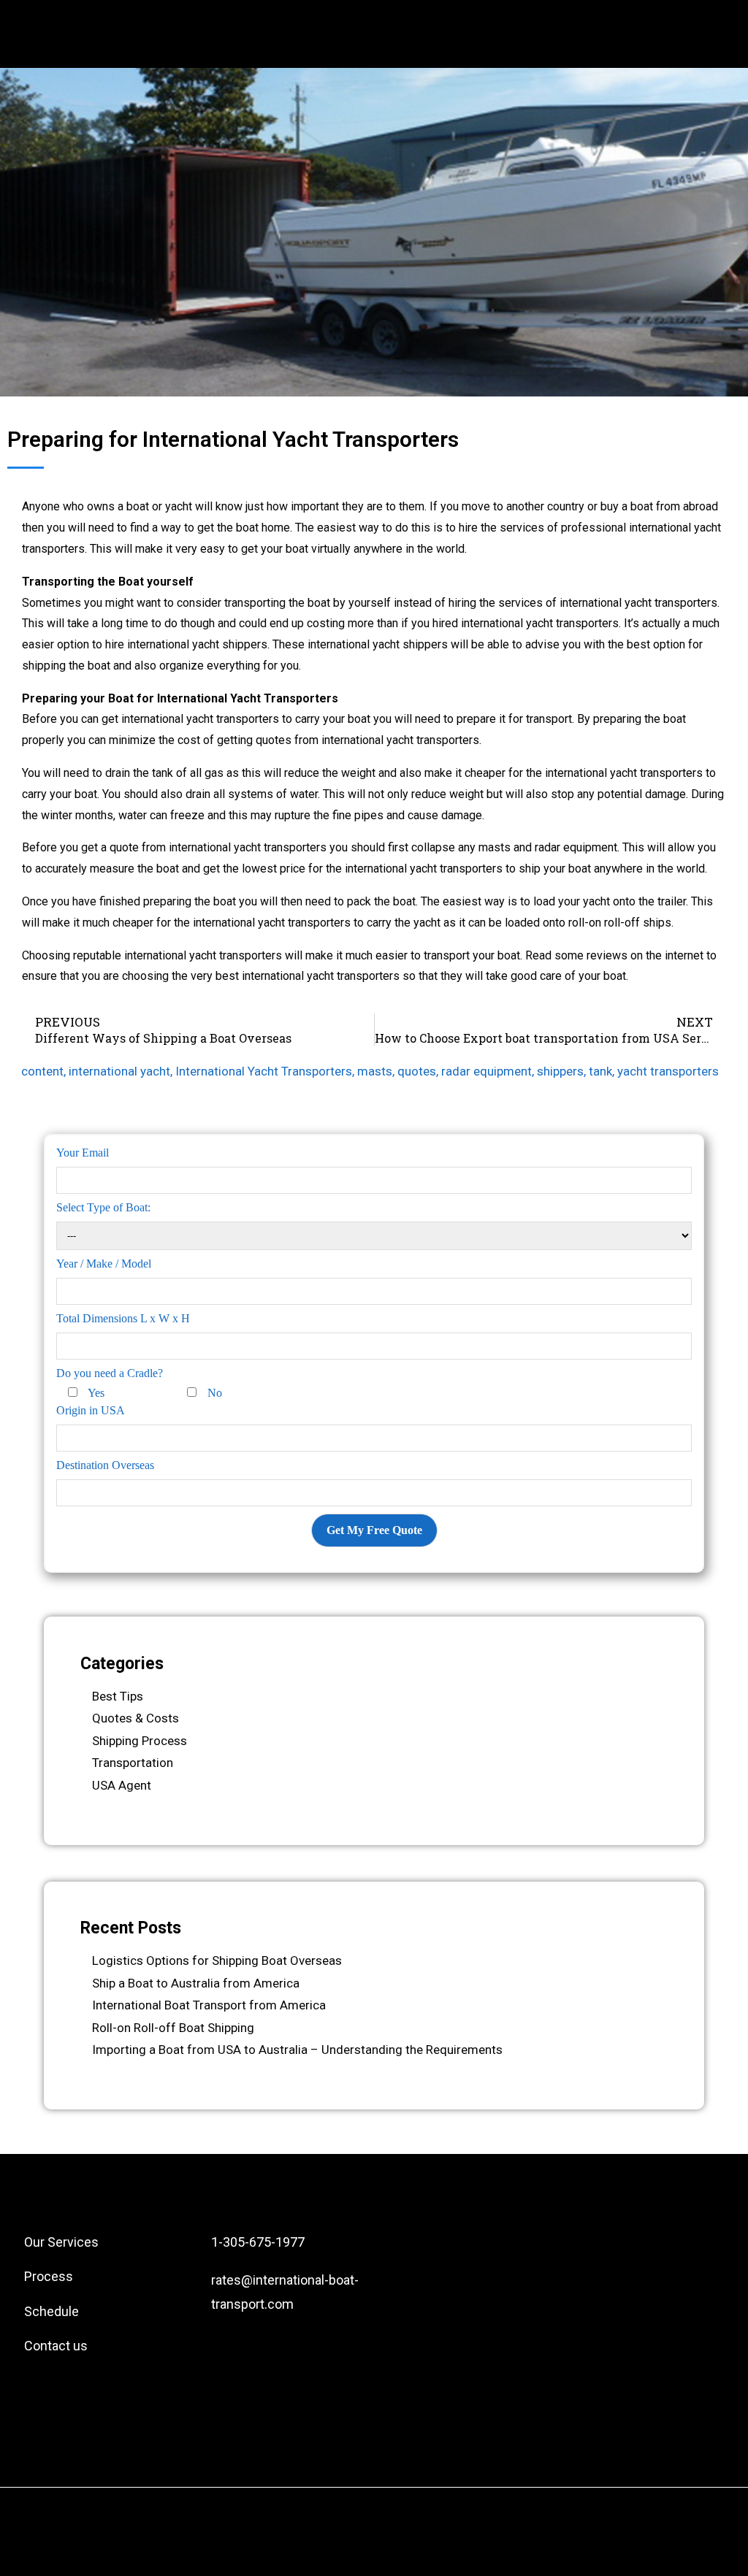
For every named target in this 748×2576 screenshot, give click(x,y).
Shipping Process (140, 1741)
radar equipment (486, 1071)
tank (600, 1071)
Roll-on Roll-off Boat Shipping (173, 2028)
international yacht (119, 1071)
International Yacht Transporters (264, 1071)
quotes (417, 1071)
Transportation (133, 1763)
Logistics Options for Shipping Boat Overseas (217, 1960)
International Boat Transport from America (209, 2005)
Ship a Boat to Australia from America (196, 1983)
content (42, 1071)
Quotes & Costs (136, 1718)
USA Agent (122, 1785)
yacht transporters (668, 1071)
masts (375, 1071)
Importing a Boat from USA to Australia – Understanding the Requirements (297, 2050)
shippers (560, 1071)
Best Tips (118, 1696)
